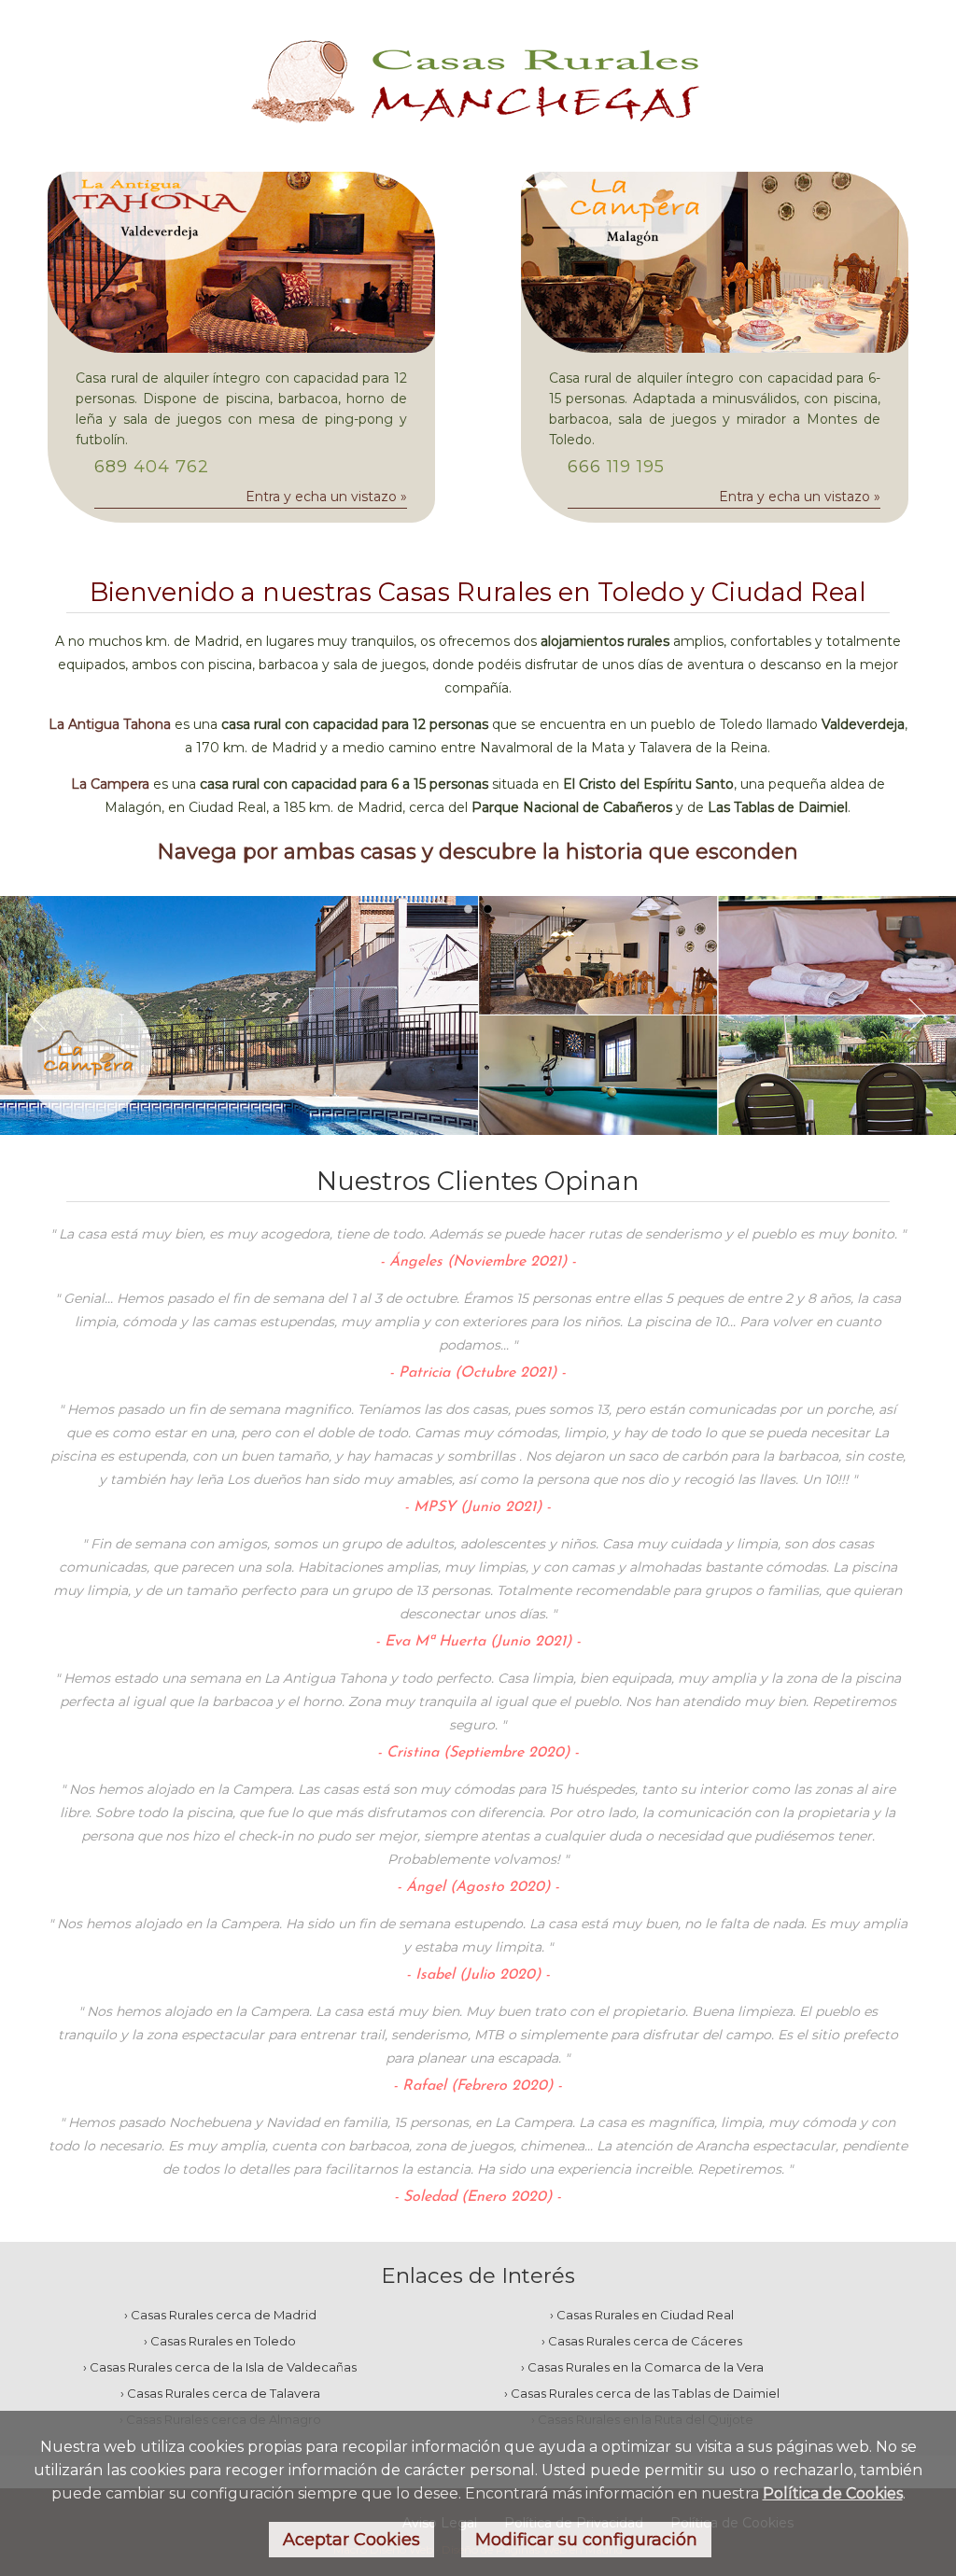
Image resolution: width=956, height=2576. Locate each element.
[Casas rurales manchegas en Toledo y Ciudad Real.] (478, 135)
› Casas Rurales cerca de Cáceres (642, 2341)
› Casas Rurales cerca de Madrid (220, 2315)
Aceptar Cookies (351, 2540)
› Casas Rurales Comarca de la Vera (642, 2367)
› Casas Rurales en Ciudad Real (642, 2315)
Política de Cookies (833, 2493)
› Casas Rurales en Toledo (220, 2341)
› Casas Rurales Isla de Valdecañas (220, 2367)
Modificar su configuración (586, 2540)
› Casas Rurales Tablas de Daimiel (642, 2393)
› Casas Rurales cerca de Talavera (220, 2393)
